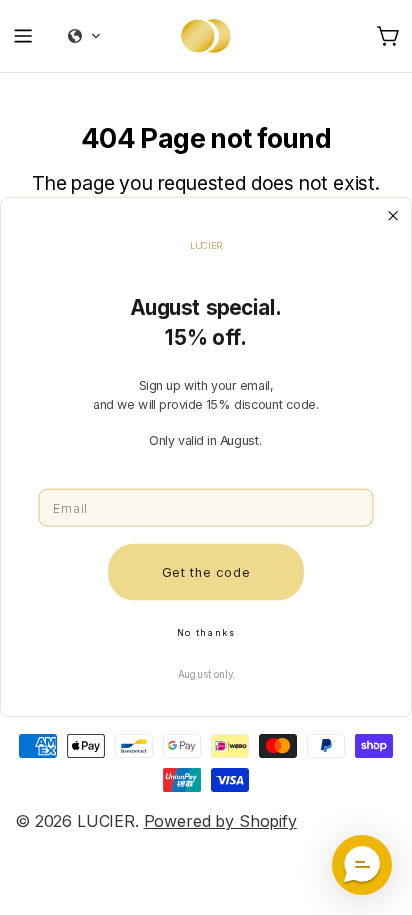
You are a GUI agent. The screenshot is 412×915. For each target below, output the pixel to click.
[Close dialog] (393, 216)
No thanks (206, 633)
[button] (362, 865)
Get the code (206, 572)
